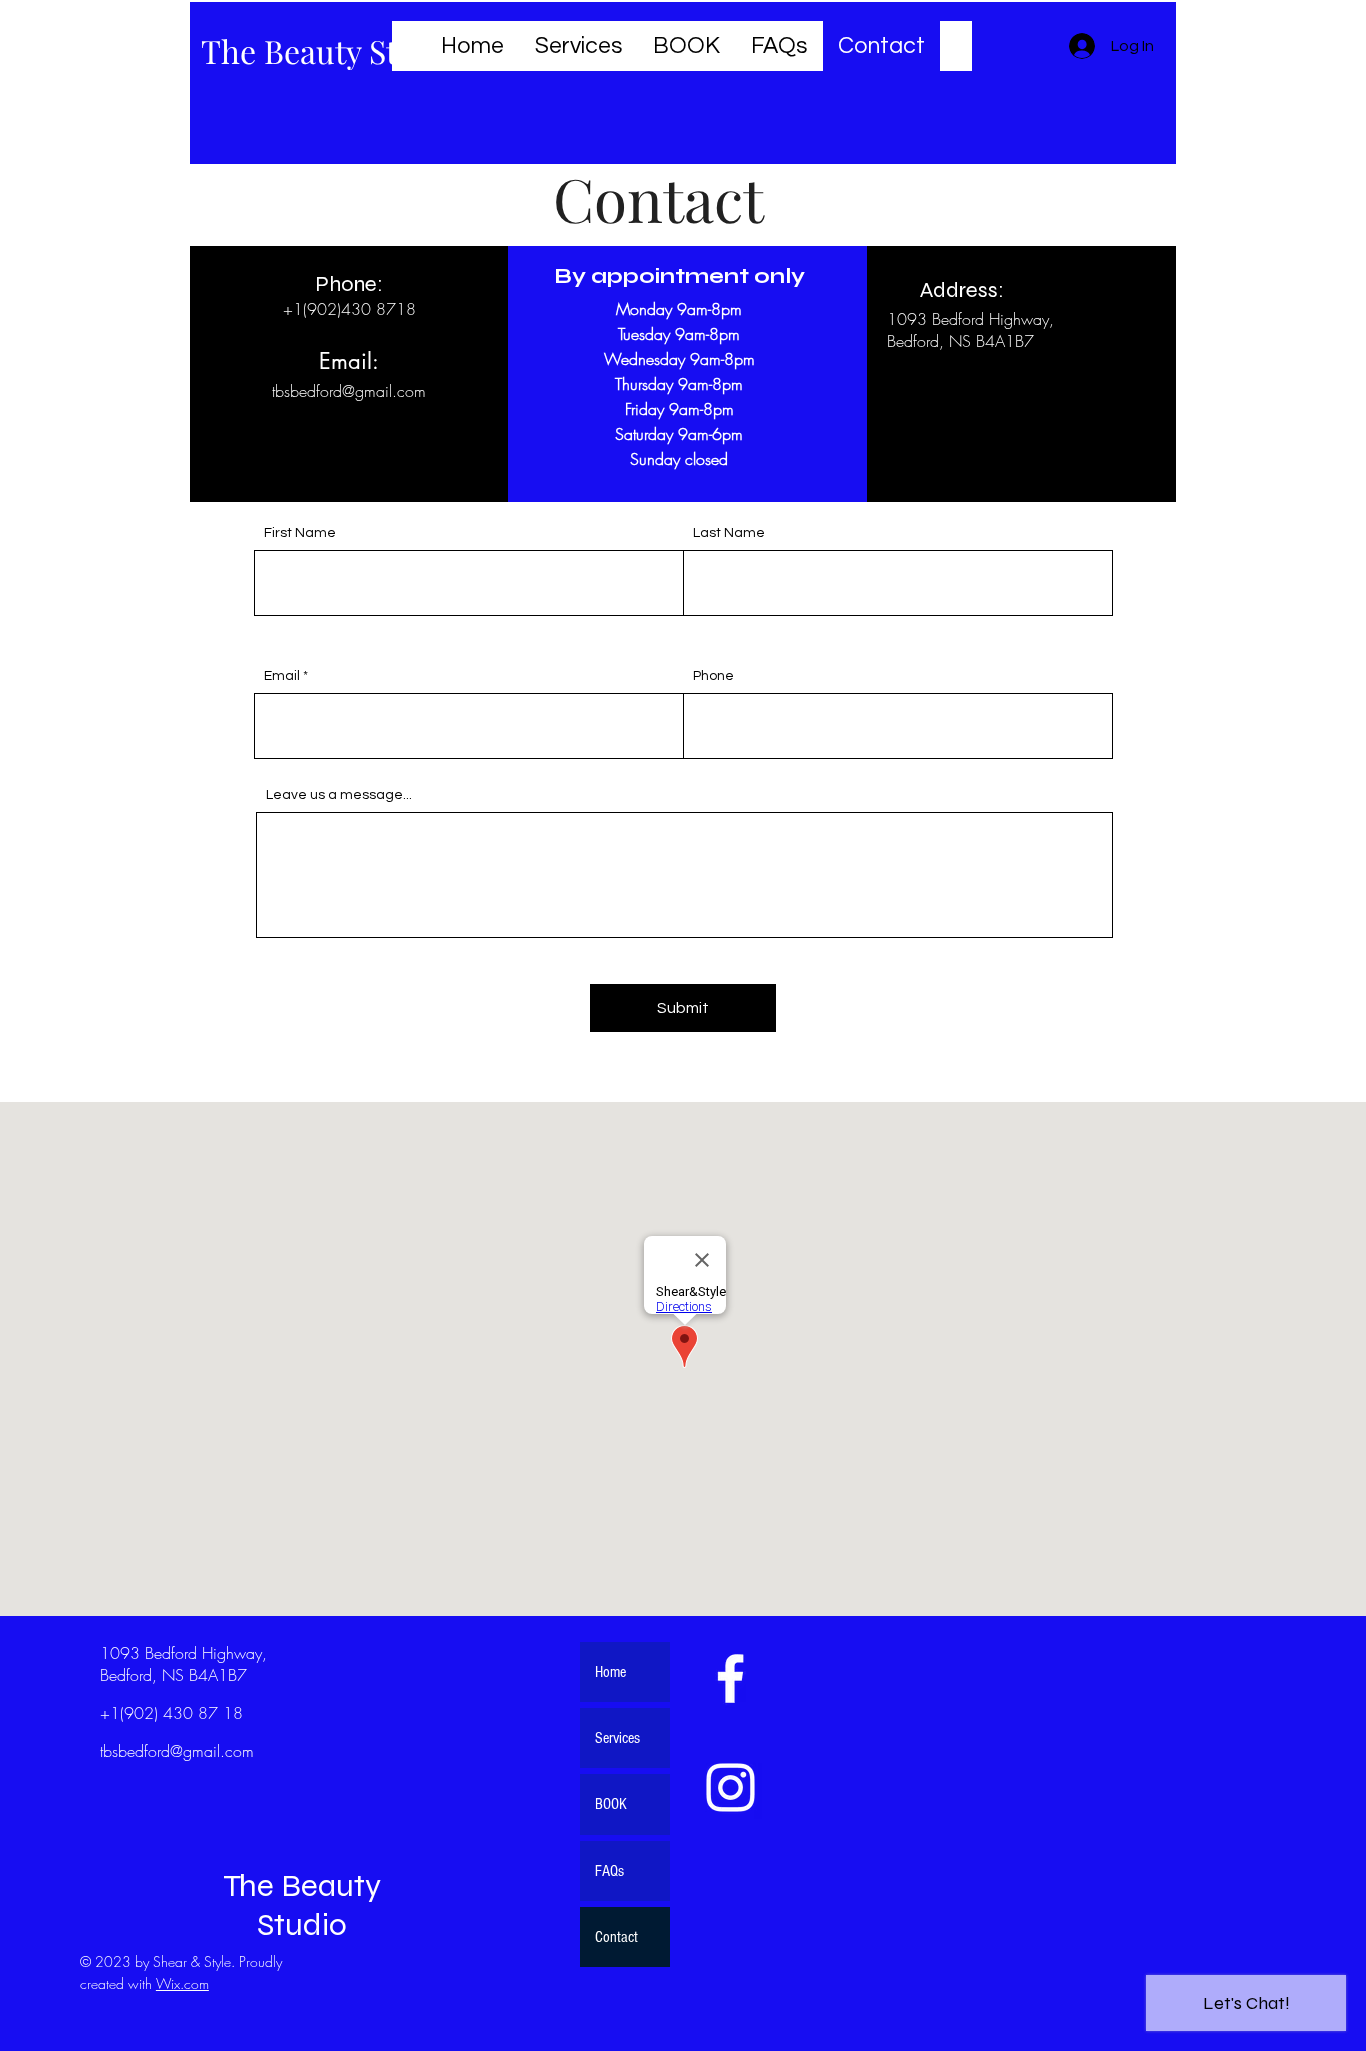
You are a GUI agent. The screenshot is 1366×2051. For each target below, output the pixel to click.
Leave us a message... (339, 795)
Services (617, 1738)
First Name (300, 533)
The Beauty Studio (331, 50)
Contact (616, 1937)
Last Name (729, 533)
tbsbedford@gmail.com (349, 391)
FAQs (609, 1871)
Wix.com (182, 1983)
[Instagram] (730, 1787)
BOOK (611, 1804)
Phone (713, 676)
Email (282, 676)
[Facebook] (730, 1678)
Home (610, 1672)
